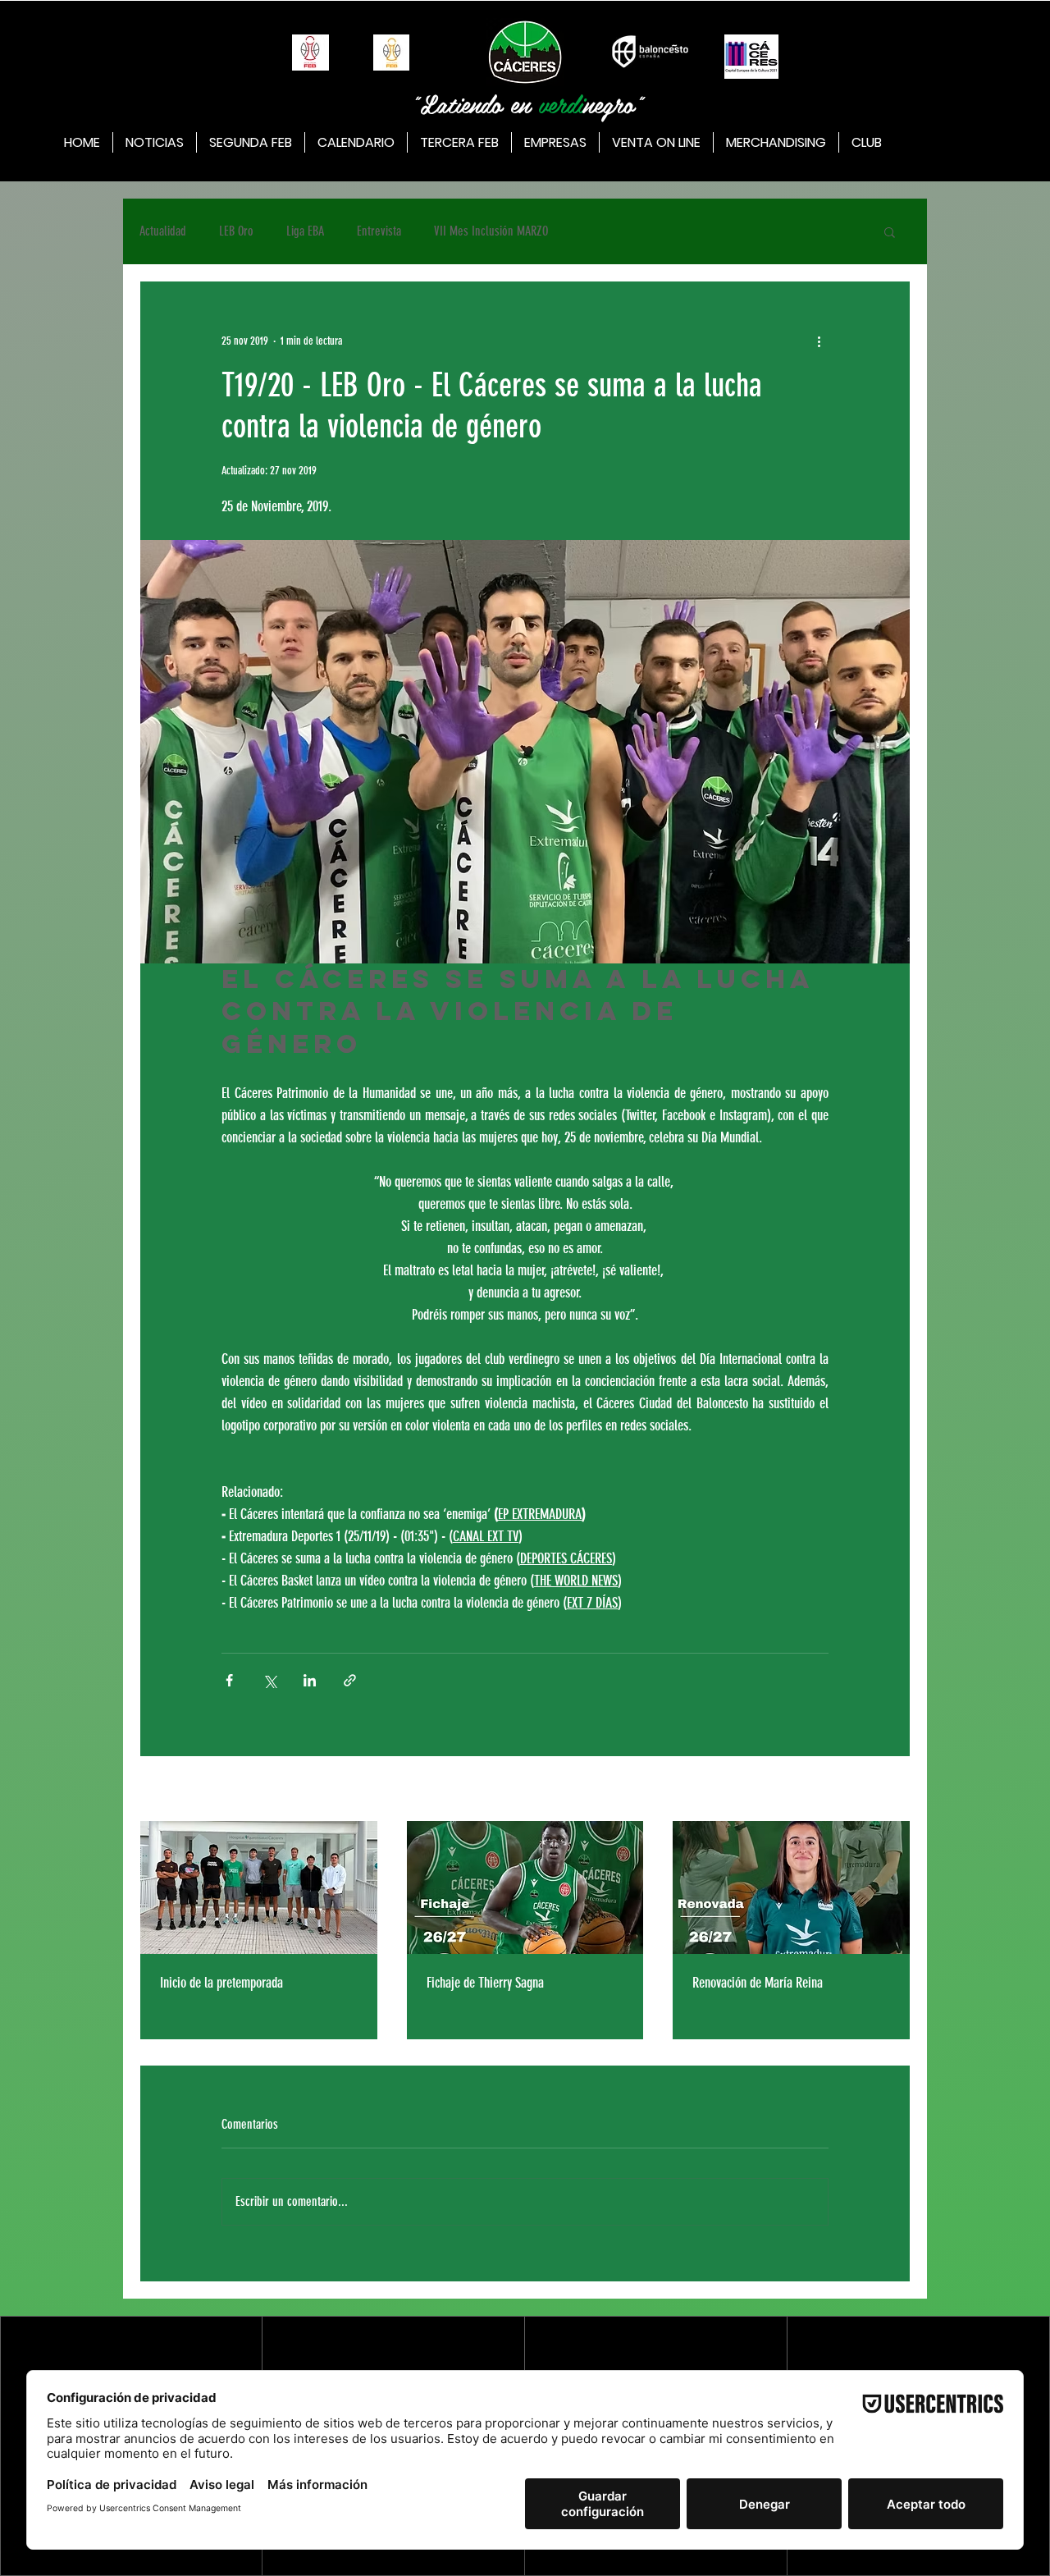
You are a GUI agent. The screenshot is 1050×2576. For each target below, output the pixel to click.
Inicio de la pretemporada (221, 1983)
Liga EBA (305, 231)
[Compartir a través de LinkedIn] (310, 1680)
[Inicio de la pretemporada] (259, 1887)
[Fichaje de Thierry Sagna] (525, 1887)
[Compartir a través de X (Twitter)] (269, 1680)
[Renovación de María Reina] (791, 1887)
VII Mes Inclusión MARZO (491, 231)
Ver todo (894, 1790)
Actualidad (163, 231)
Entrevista (379, 231)
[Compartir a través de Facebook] (229, 1680)
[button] (890, 231)
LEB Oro (236, 231)
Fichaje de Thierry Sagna (485, 1983)
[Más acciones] (819, 341)
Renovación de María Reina (758, 1983)
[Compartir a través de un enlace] (350, 1680)
